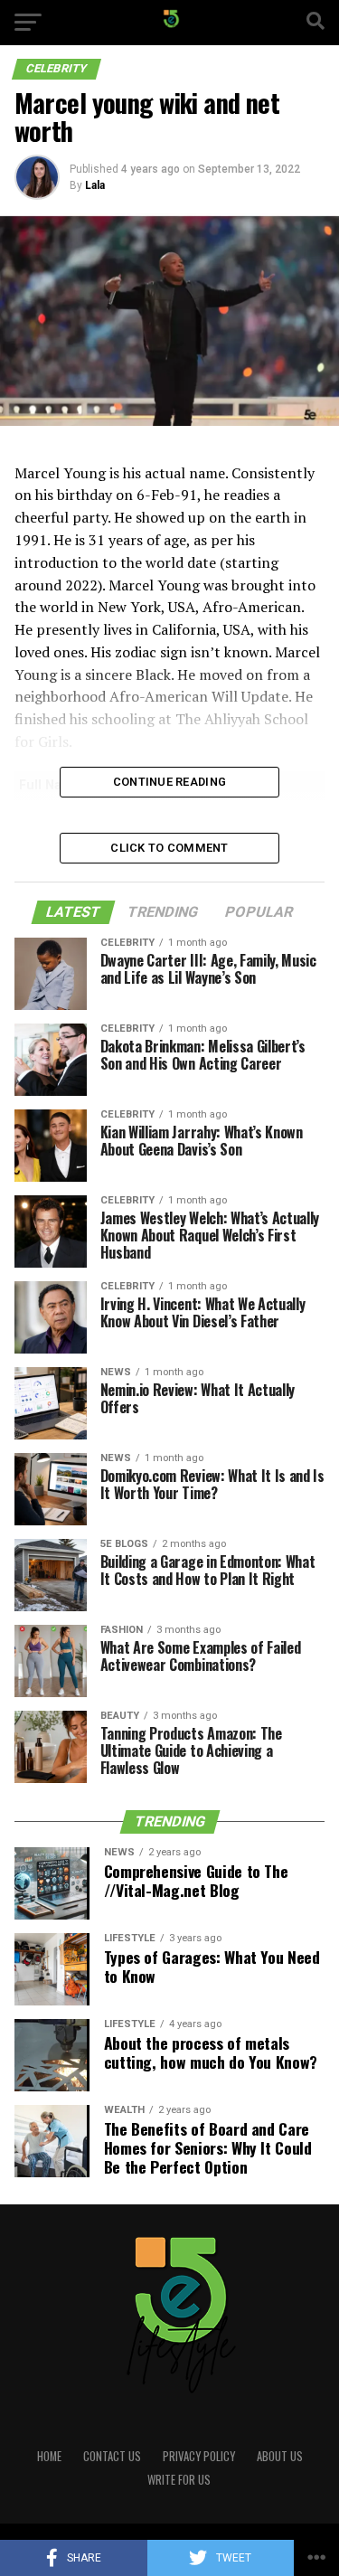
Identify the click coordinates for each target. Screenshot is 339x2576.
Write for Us (179, 2480)
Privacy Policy (199, 2456)
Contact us (112, 2456)
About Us (280, 2456)
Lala (95, 185)
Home (49, 2456)
